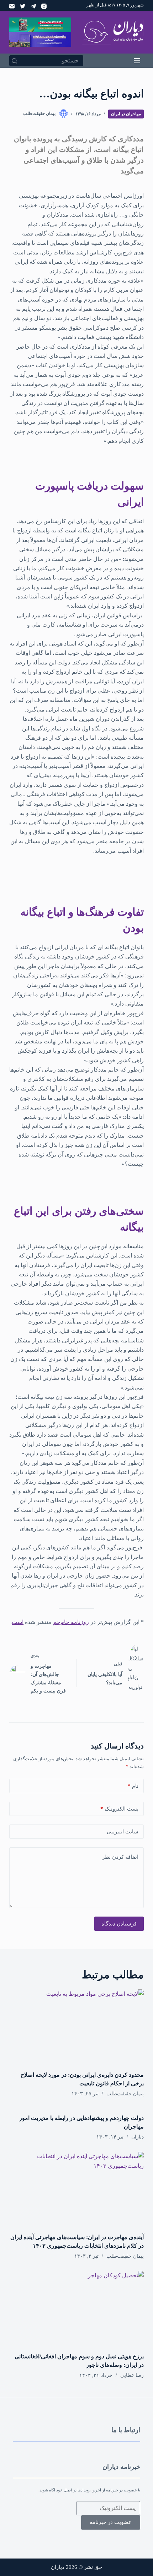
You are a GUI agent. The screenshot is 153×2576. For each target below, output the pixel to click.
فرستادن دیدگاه (119, 1924)
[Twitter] (23, 6)
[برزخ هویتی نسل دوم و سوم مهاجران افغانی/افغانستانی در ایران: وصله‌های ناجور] (76, 2309)
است (18, 1622)
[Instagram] (44, 6)
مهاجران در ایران (126, 114)
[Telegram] (33, 6)
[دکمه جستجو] (15, 61)
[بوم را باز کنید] (137, 61)
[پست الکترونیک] (12, 6)
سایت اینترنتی (123, 1832)
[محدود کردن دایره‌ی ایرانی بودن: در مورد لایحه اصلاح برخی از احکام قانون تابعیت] (76, 2027)
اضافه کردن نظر (120, 1857)
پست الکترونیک (119, 1809)
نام (133, 1786)
